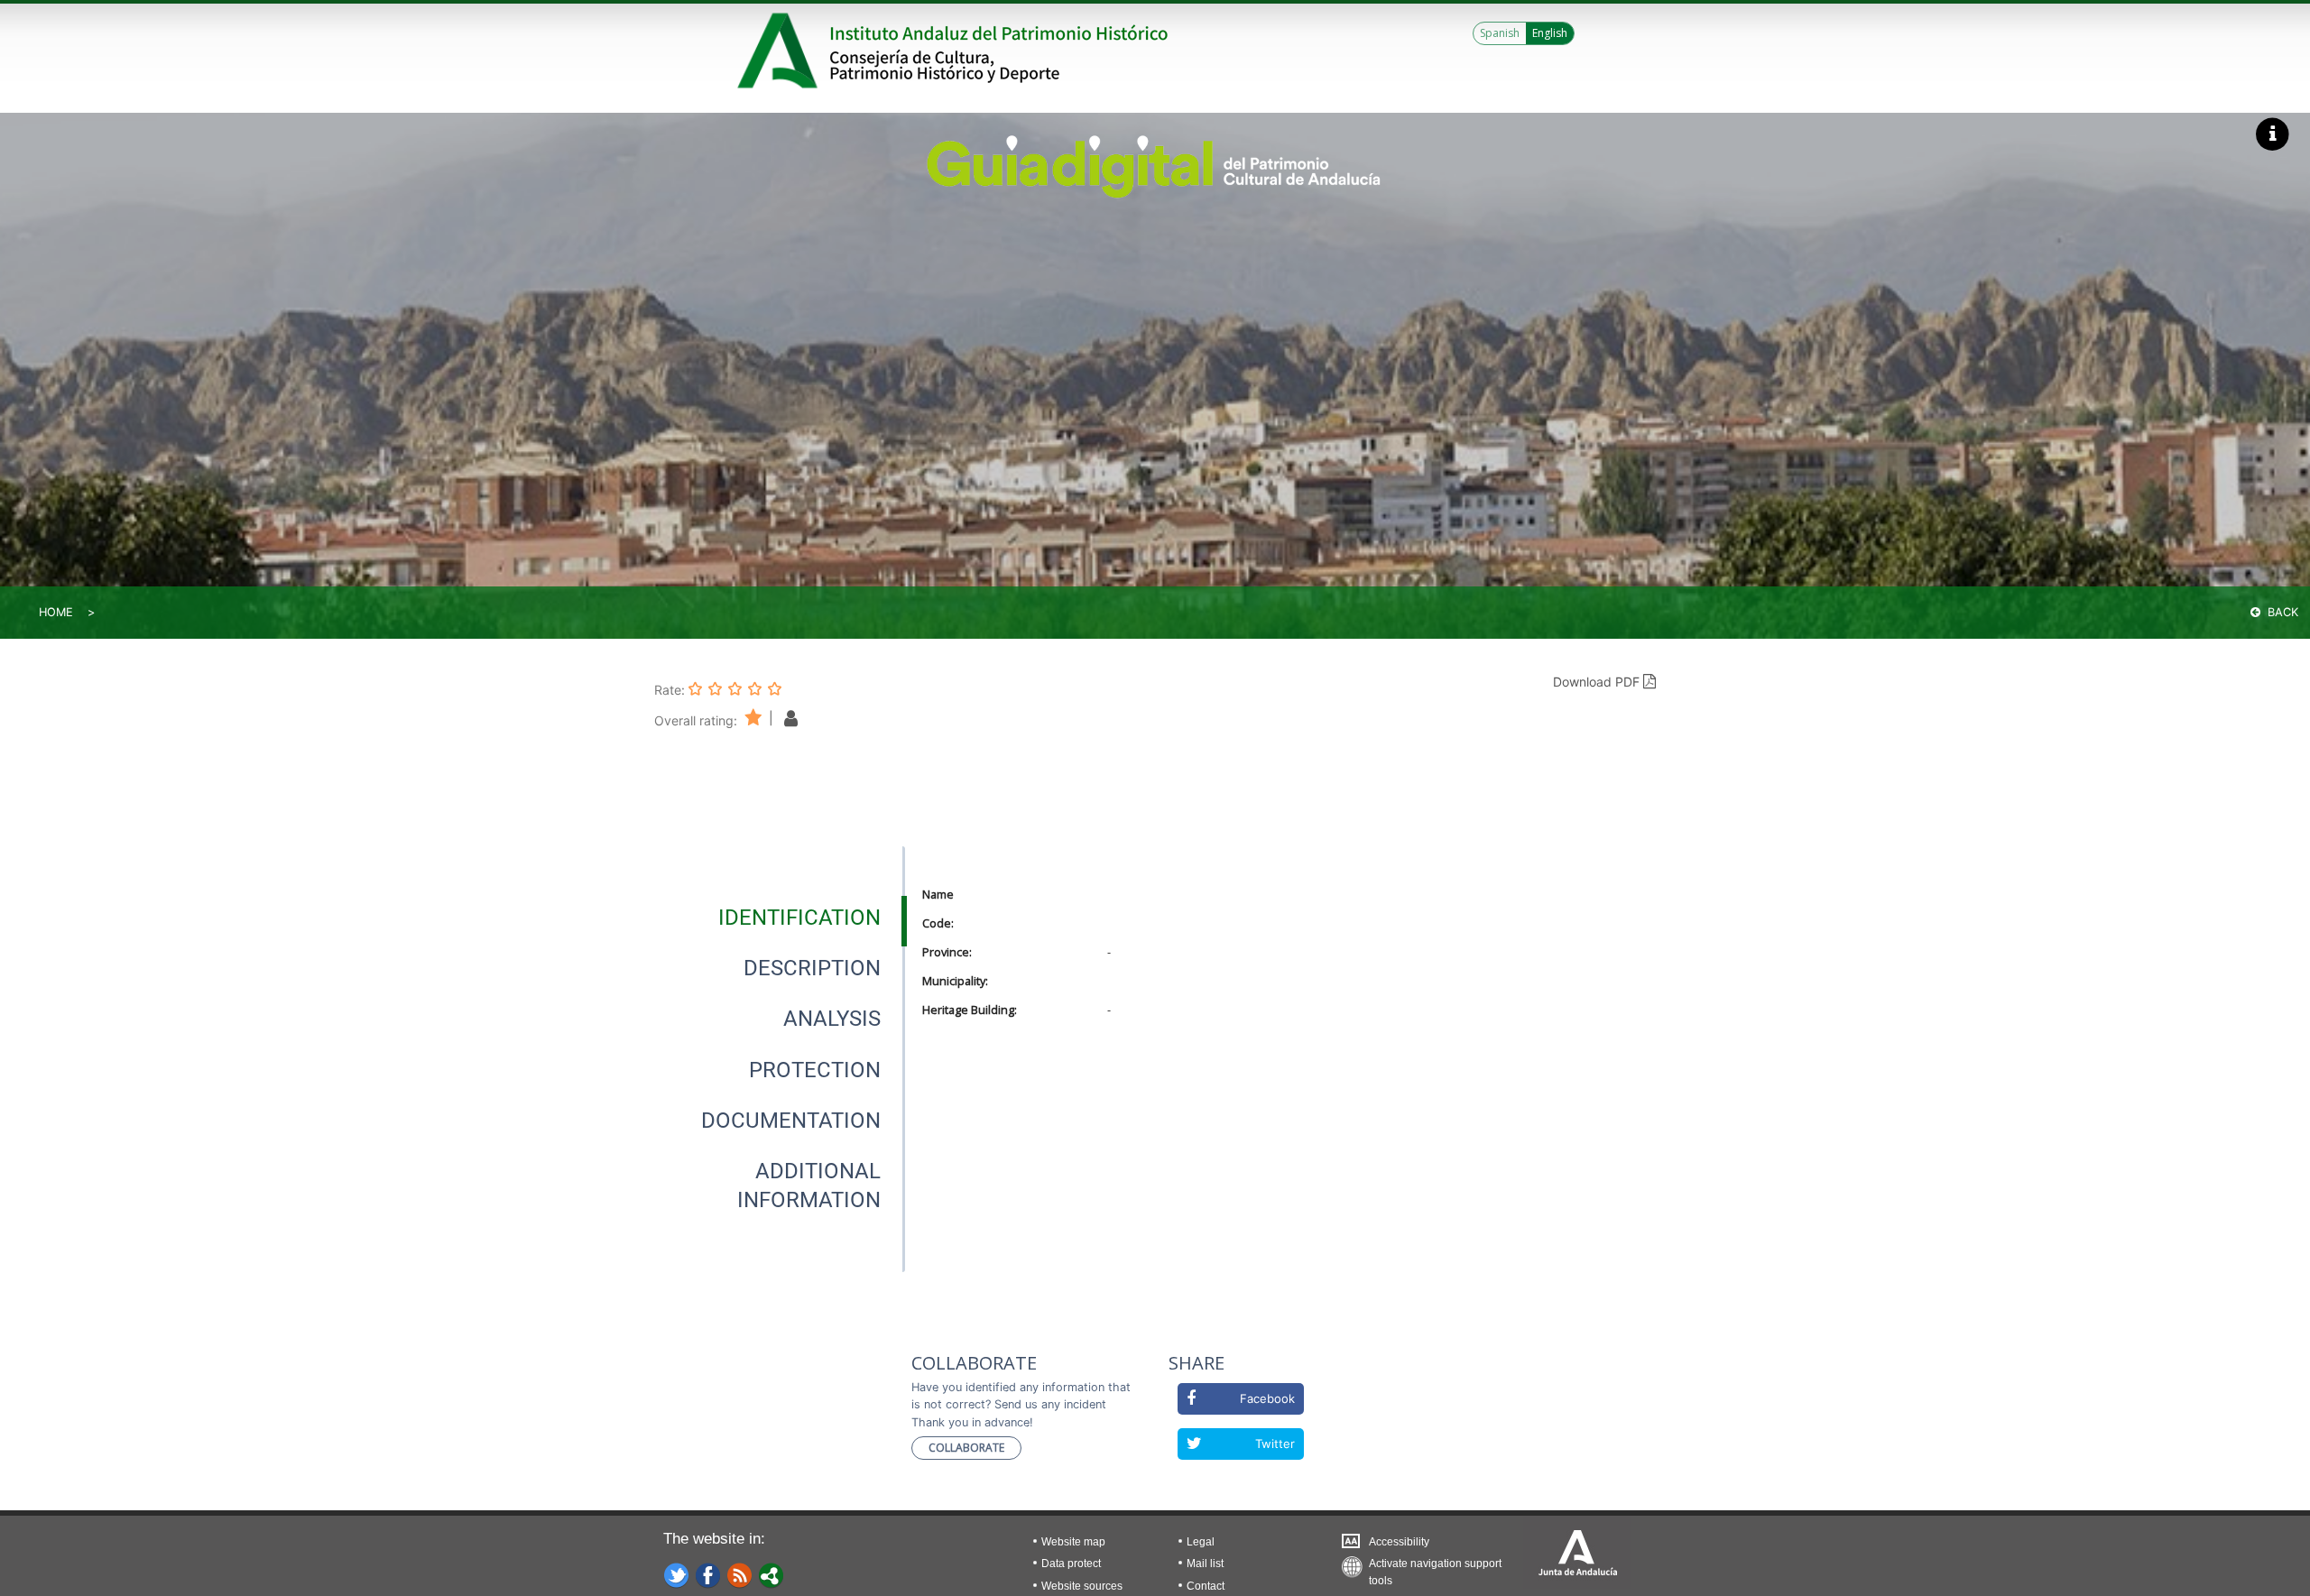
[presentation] (780, 918)
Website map (1073, 1542)
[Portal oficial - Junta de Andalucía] (781, 51)
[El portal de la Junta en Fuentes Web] (740, 1574)
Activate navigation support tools (1435, 1568)
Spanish (1500, 33)
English (1550, 33)
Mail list (1205, 1564)
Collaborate (966, 1448)
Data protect (1071, 1564)
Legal (1201, 1542)
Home (56, 612)
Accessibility (1399, 1542)
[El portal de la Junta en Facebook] (708, 1574)
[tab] (799, 918)
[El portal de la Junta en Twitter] (677, 1574)
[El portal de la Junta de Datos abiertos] (772, 1574)
